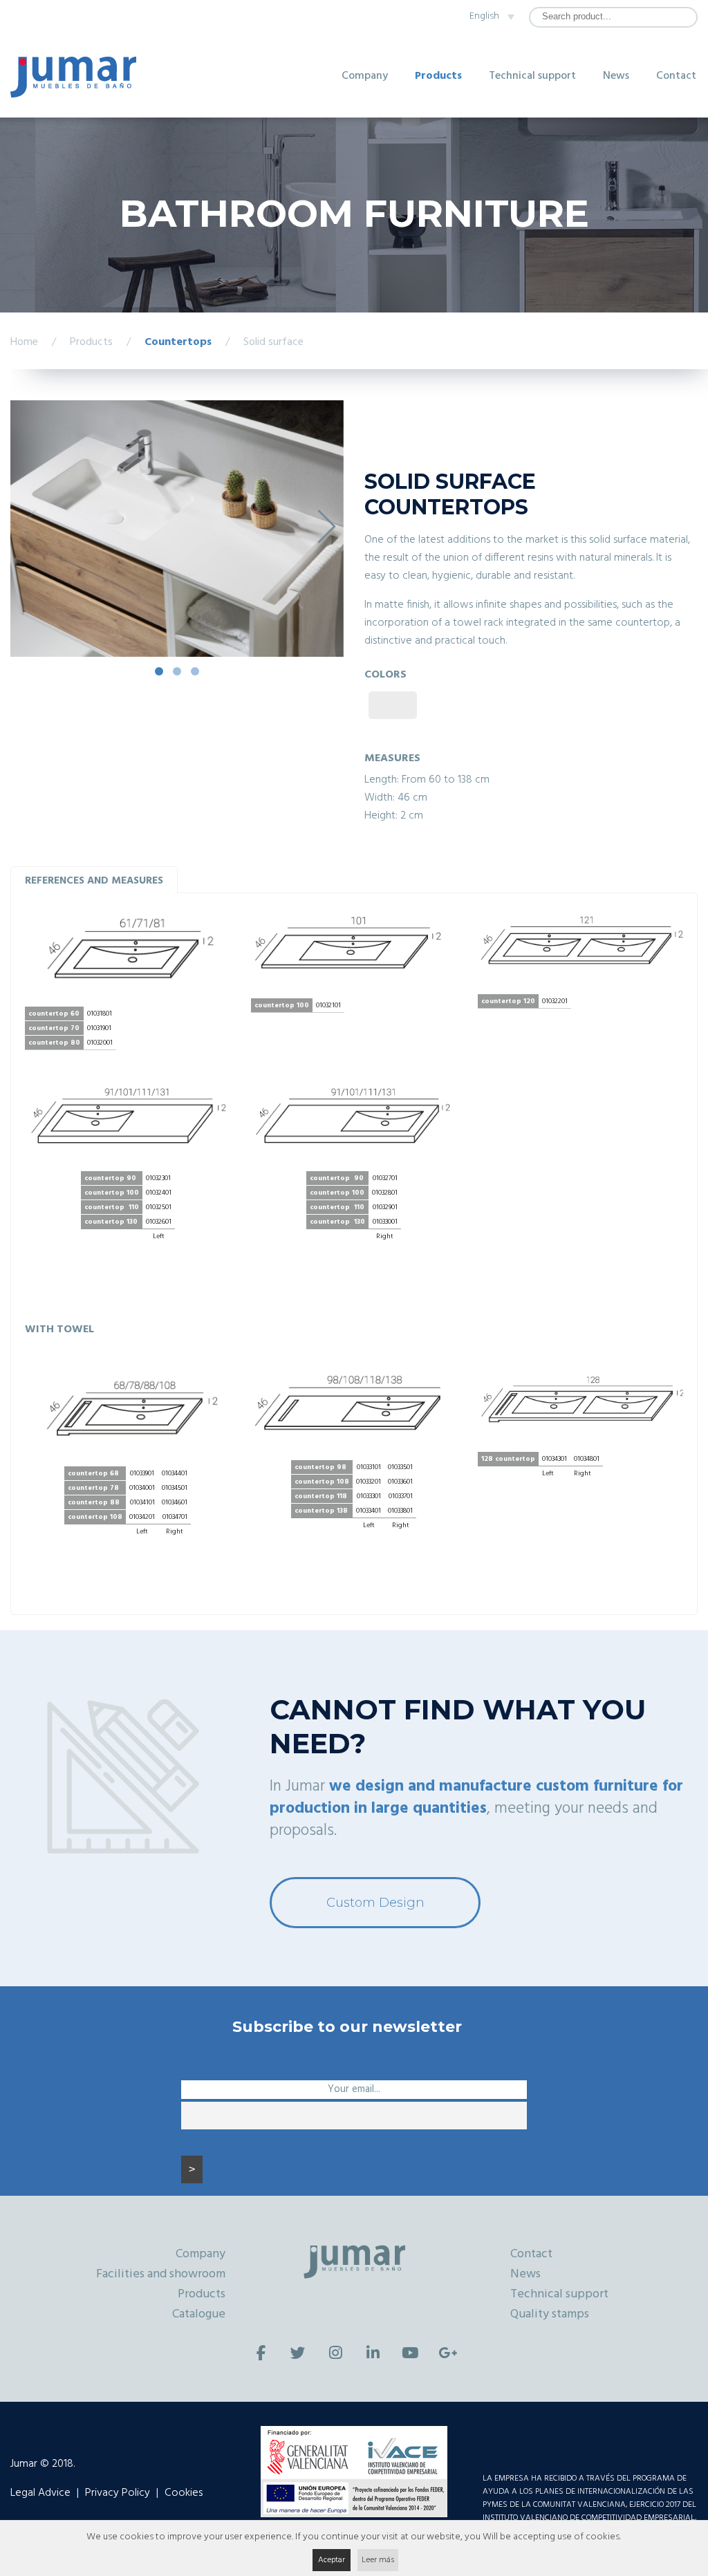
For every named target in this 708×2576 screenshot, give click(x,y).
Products (438, 76)
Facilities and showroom (161, 2274)
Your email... (354, 2090)
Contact (676, 76)
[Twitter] (298, 2353)
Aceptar (332, 2560)
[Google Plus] (447, 2353)
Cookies (184, 2493)
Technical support (532, 76)
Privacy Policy (118, 2493)
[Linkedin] (373, 2353)
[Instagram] (335, 2353)
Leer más (378, 2560)
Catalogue (199, 2314)
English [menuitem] (484, 16)
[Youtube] (410, 2353)
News (616, 76)
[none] (487, 17)
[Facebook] (261, 2353)
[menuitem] (487, 17)
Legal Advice (40, 2493)
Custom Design (375, 1903)
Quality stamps (550, 2314)
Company (365, 76)
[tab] (94, 880)
